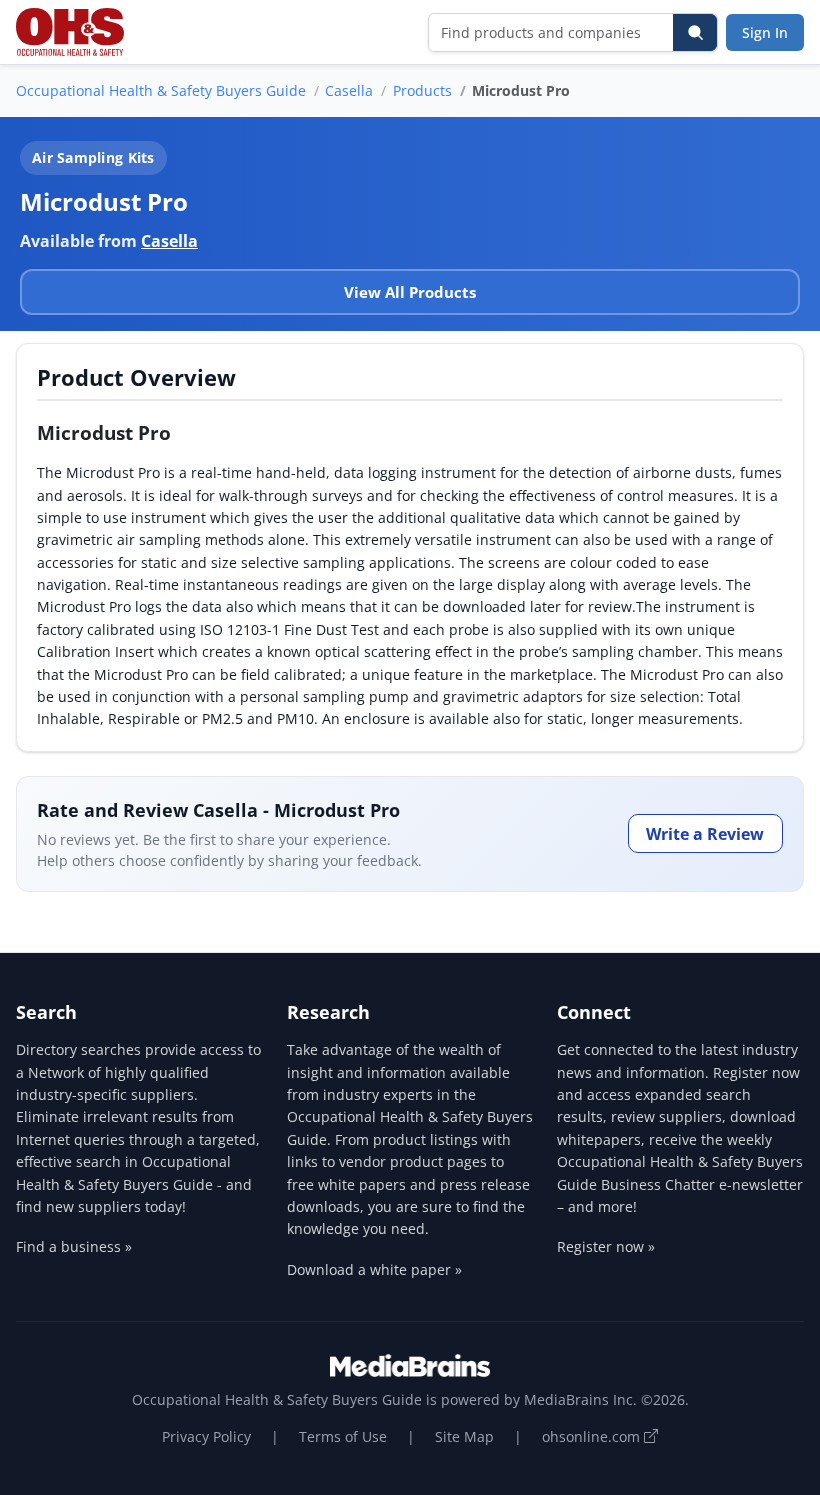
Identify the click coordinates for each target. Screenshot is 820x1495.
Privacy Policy (206, 1436)
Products (422, 90)
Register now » (606, 1246)
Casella (349, 90)
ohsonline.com (593, 1436)
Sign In (765, 32)
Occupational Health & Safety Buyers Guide (161, 90)
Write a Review (705, 834)
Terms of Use (343, 1436)
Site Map (464, 1436)
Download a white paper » (374, 1269)
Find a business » (74, 1246)
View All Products (410, 292)
